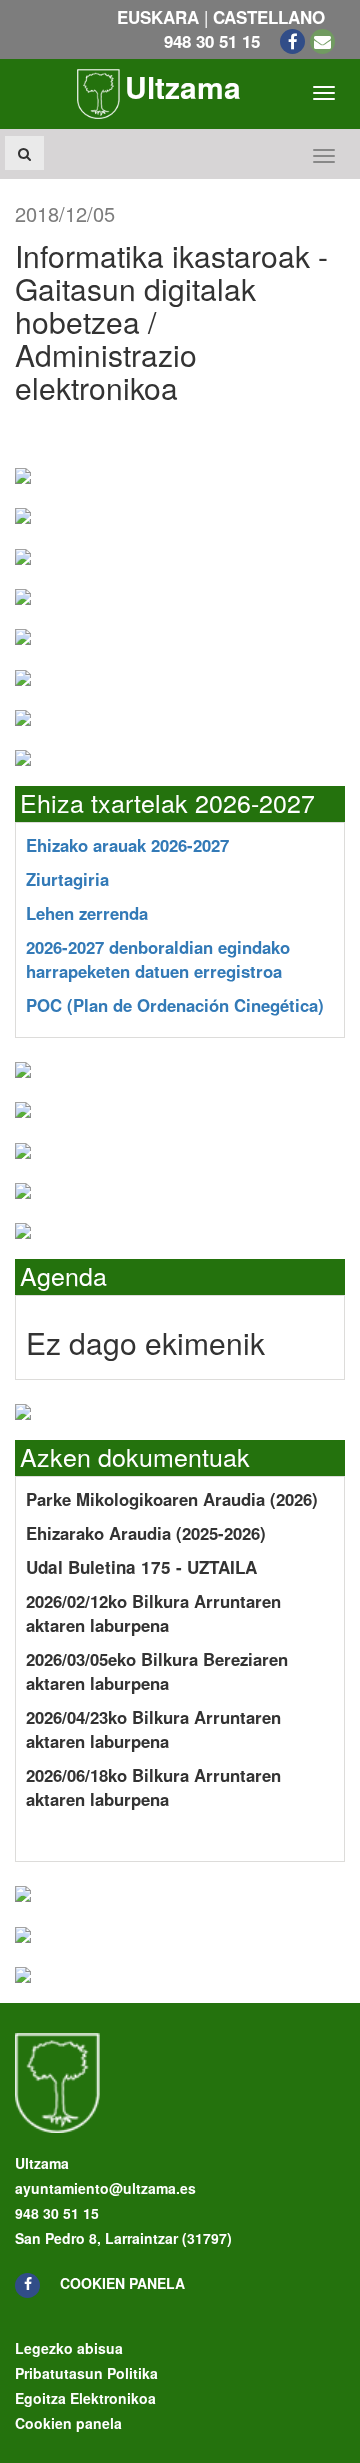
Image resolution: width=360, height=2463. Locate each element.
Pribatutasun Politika (86, 2373)
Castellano (269, 17)
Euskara (158, 17)
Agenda (63, 1275)
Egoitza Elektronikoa (85, 2398)
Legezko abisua (69, 2348)
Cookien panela (122, 2283)
